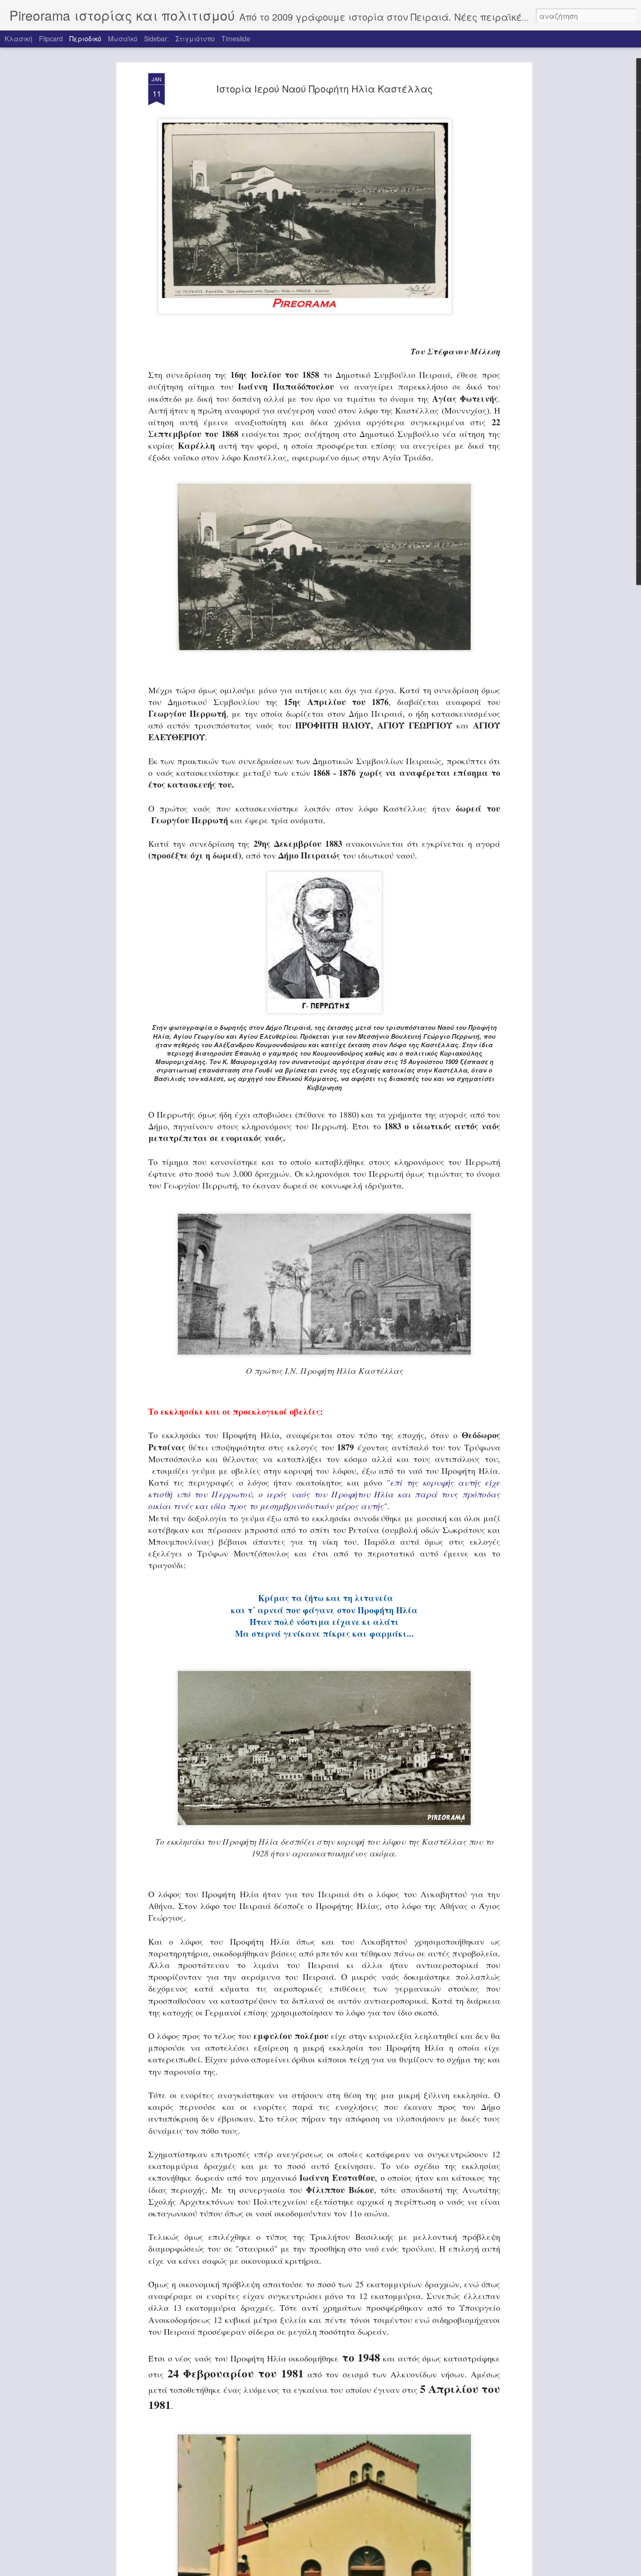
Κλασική (19, 38)
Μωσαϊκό (123, 38)
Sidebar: (156, 38)
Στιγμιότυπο (195, 38)
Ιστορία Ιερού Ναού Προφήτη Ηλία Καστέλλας (324, 88)
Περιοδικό (85, 38)
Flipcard (51, 38)
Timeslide (236, 38)
